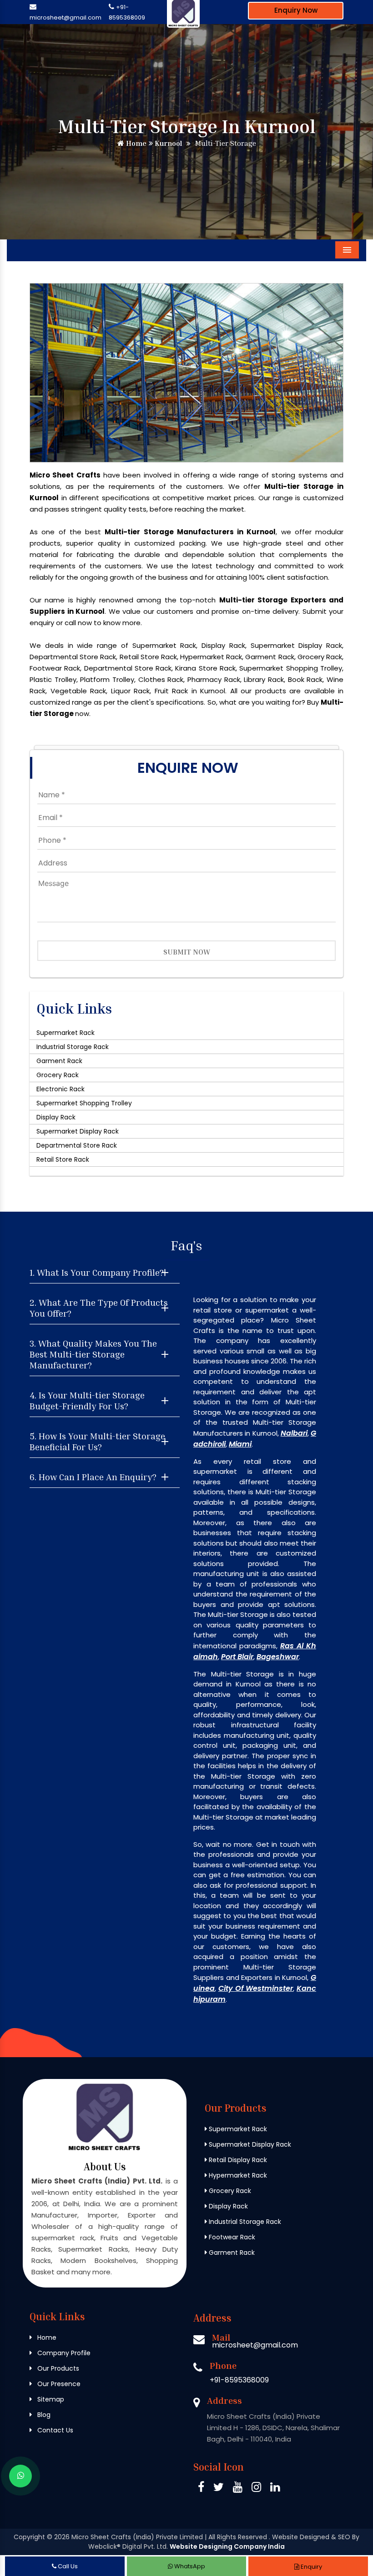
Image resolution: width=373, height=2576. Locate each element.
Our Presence (58, 2384)
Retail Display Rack (237, 2160)
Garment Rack (59, 1061)
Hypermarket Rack (237, 2175)
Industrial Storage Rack (73, 1047)
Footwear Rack (231, 2237)
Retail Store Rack (63, 1159)
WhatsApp (189, 2566)
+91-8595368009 (239, 2380)
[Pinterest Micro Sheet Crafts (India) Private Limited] (238, 2489)
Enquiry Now (296, 10)
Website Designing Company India (227, 2546)
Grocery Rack (58, 1075)
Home (135, 143)
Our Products (57, 2368)
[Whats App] (20, 2476)
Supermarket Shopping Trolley (84, 1103)
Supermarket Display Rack (78, 1131)
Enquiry (311, 2567)
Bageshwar (278, 1657)
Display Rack (56, 1117)
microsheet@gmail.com (66, 17)
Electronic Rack (60, 1089)
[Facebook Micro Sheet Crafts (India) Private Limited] (201, 2489)
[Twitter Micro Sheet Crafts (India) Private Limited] (219, 2489)
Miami (240, 1444)
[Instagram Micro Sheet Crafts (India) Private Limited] (256, 2489)
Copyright (29, 2537)
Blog (43, 2415)
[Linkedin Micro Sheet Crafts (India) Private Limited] (275, 2489)
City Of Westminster (256, 1988)
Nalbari (294, 1433)
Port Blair (237, 1657)
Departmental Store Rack (77, 1145)
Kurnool (167, 143)
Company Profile (63, 2353)
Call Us (67, 2566)
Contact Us (54, 2430)
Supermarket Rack (66, 1033)
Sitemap (50, 2399)
